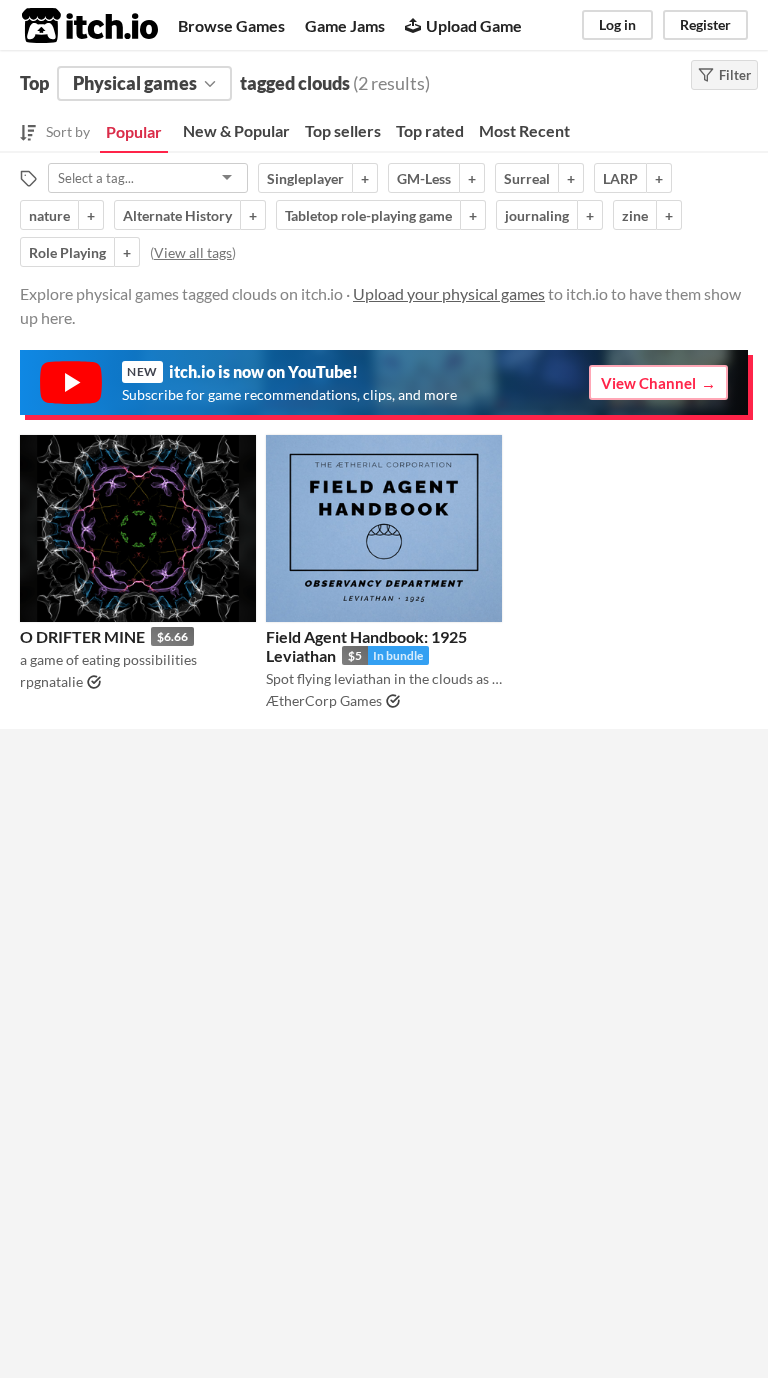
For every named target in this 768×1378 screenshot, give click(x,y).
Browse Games (231, 25)
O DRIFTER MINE (82, 636)
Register (705, 24)
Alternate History (177, 215)
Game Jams (345, 25)
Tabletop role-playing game (368, 215)
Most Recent (524, 130)
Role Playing (67, 252)
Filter (735, 75)
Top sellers (343, 130)
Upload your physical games (449, 293)
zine (635, 215)
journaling (537, 215)
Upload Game (474, 25)
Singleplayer (305, 178)
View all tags (193, 252)
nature (49, 215)
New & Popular (236, 130)
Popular (134, 131)
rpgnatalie (51, 681)
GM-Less (424, 178)
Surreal (527, 178)
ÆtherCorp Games (324, 700)
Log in (617, 24)
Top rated (430, 130)
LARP (620, 178)
